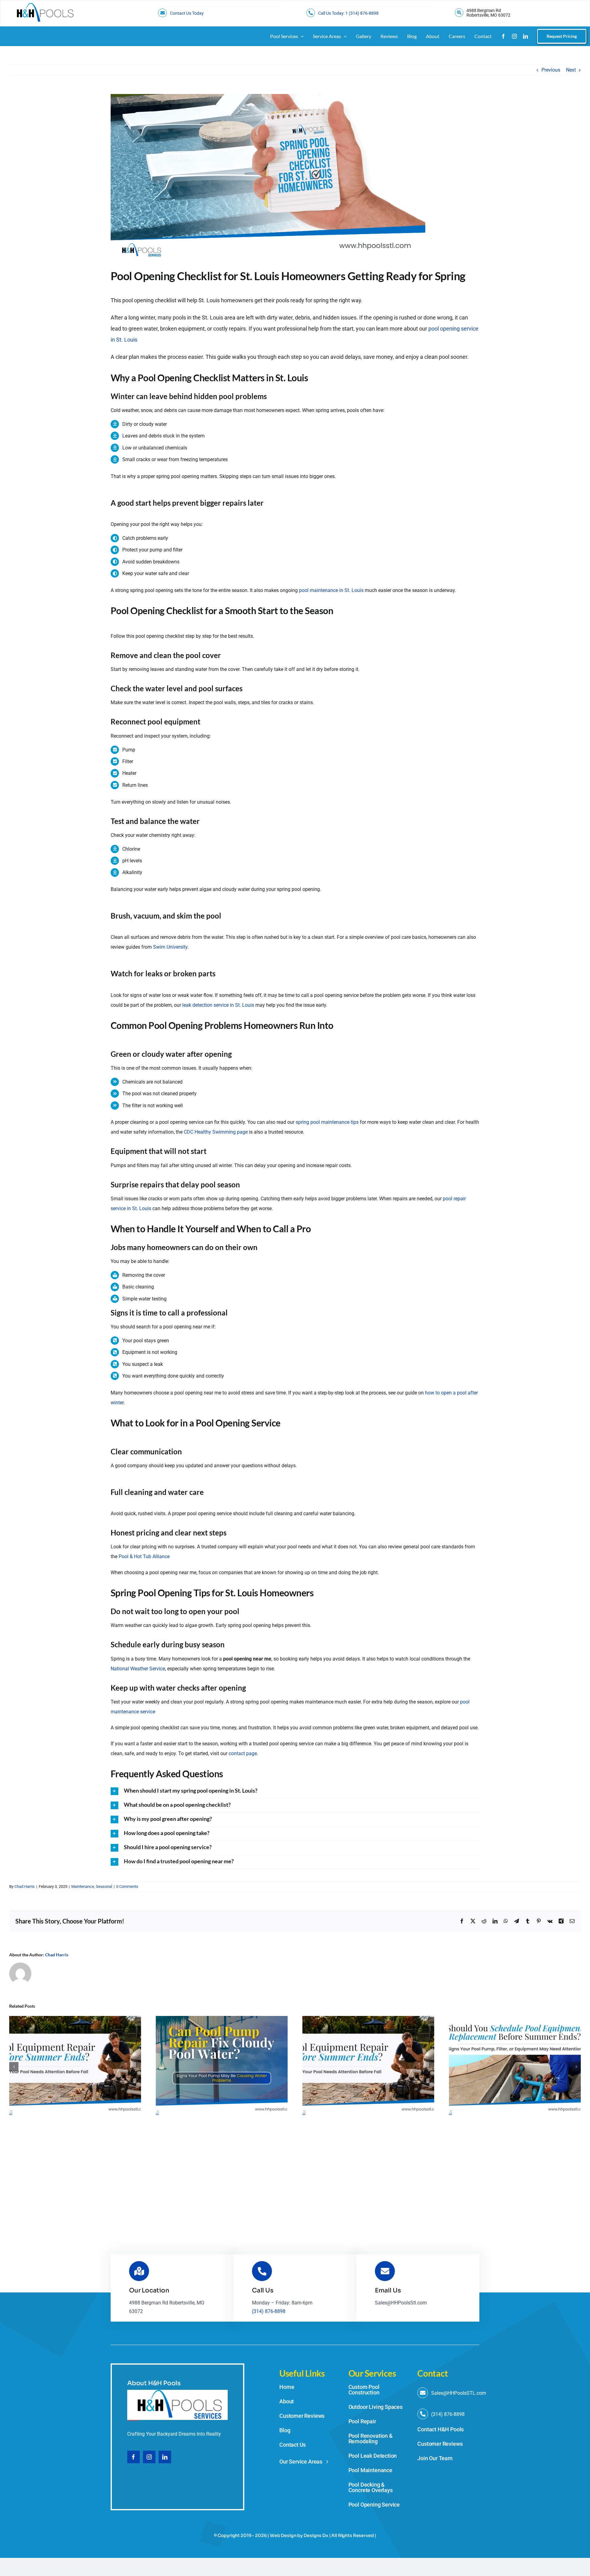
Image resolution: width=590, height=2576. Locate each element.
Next (571, 70)
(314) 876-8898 (269, 2311)
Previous (551, 70)
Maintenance (83, 1886)
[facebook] (503, 36)
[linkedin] (525, 36)
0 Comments (127, 1886)
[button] (295, 1791)
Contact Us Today (187, 13)
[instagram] (514, 36)
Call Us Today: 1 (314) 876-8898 (348, 13)
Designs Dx (316, 2535)
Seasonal (104, 1886)
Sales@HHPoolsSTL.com (459, 2393)
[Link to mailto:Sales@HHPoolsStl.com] (423, 2393)
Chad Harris (25, 1886)
